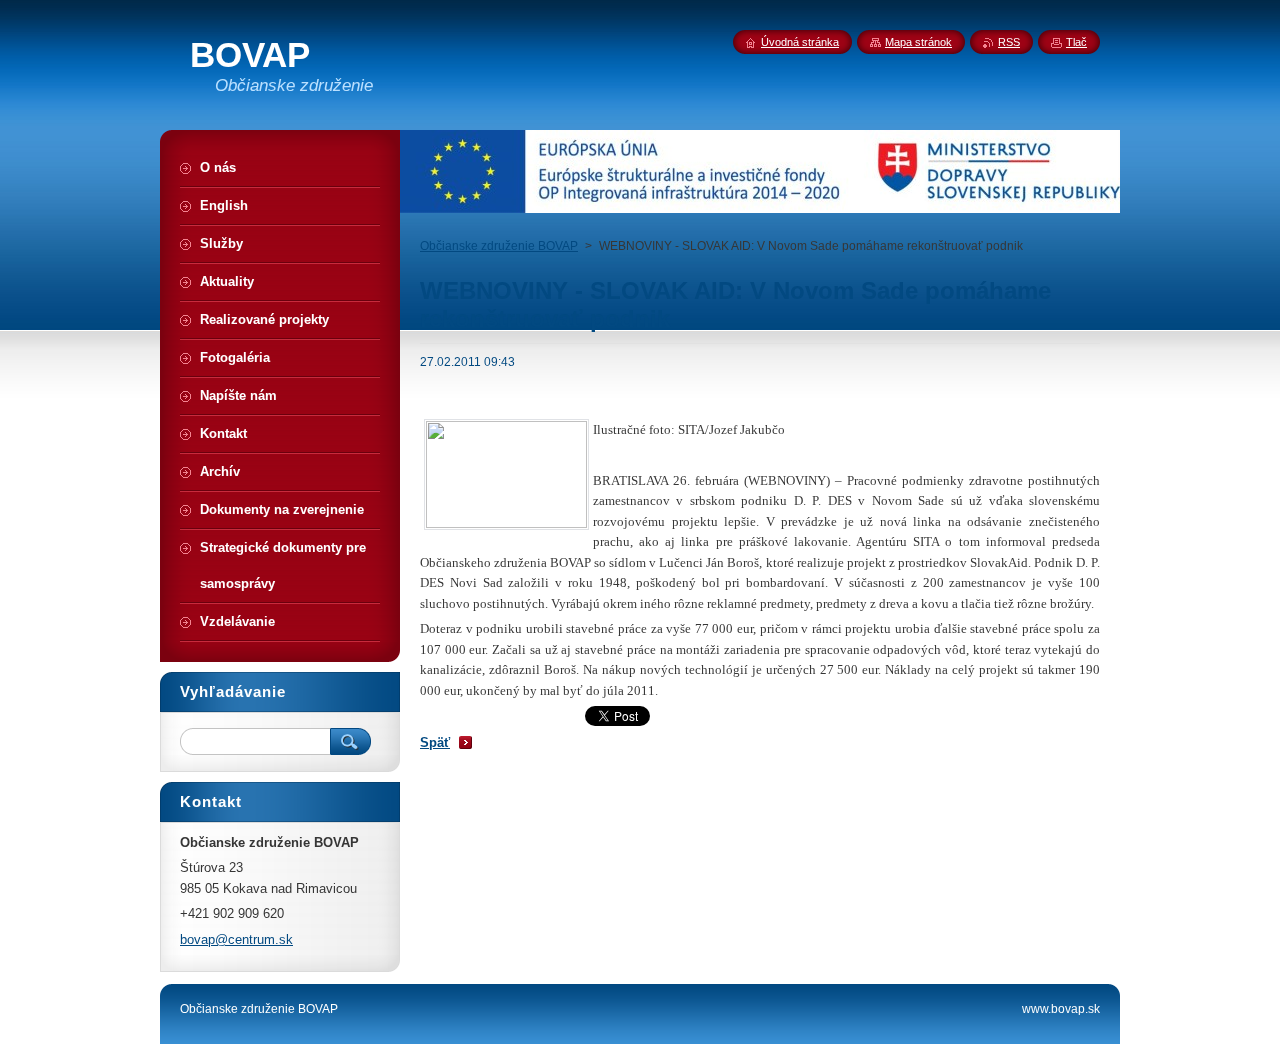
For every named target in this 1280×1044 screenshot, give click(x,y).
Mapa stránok (918, 42)
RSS (1009, 42)
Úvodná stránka (800, 42)
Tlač (1076, 42)
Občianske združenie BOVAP (499, 246)
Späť (435, 742)
